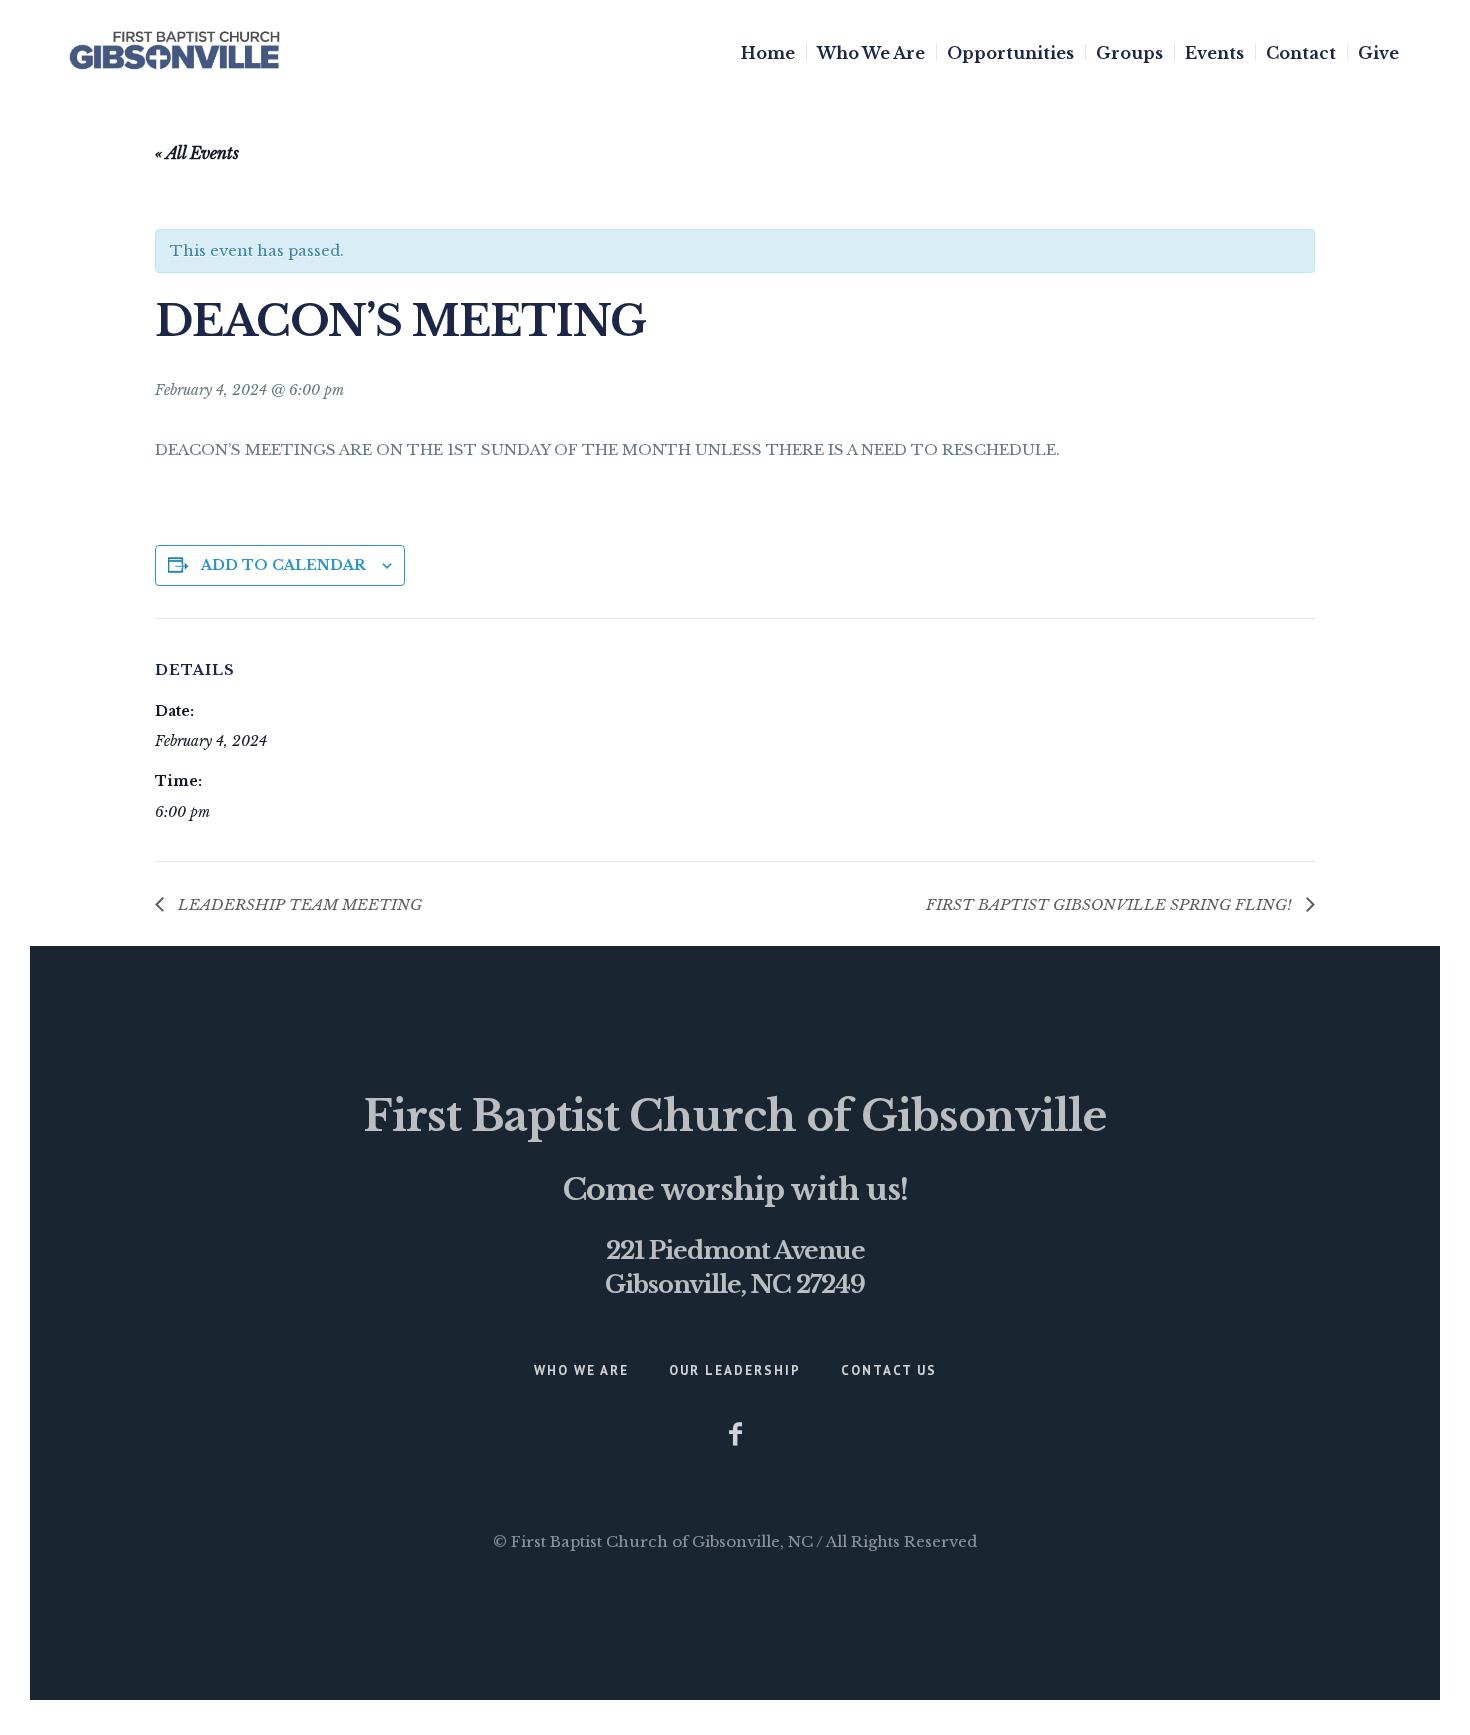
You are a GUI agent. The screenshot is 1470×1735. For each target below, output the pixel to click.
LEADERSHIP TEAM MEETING (298, 904)
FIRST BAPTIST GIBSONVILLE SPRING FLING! (1111, 904)
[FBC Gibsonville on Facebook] (735, 1434)
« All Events (197, 153)
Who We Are (581, 1370)
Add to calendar (283, 565)
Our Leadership (735, 1370)
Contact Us (889, 1370)
